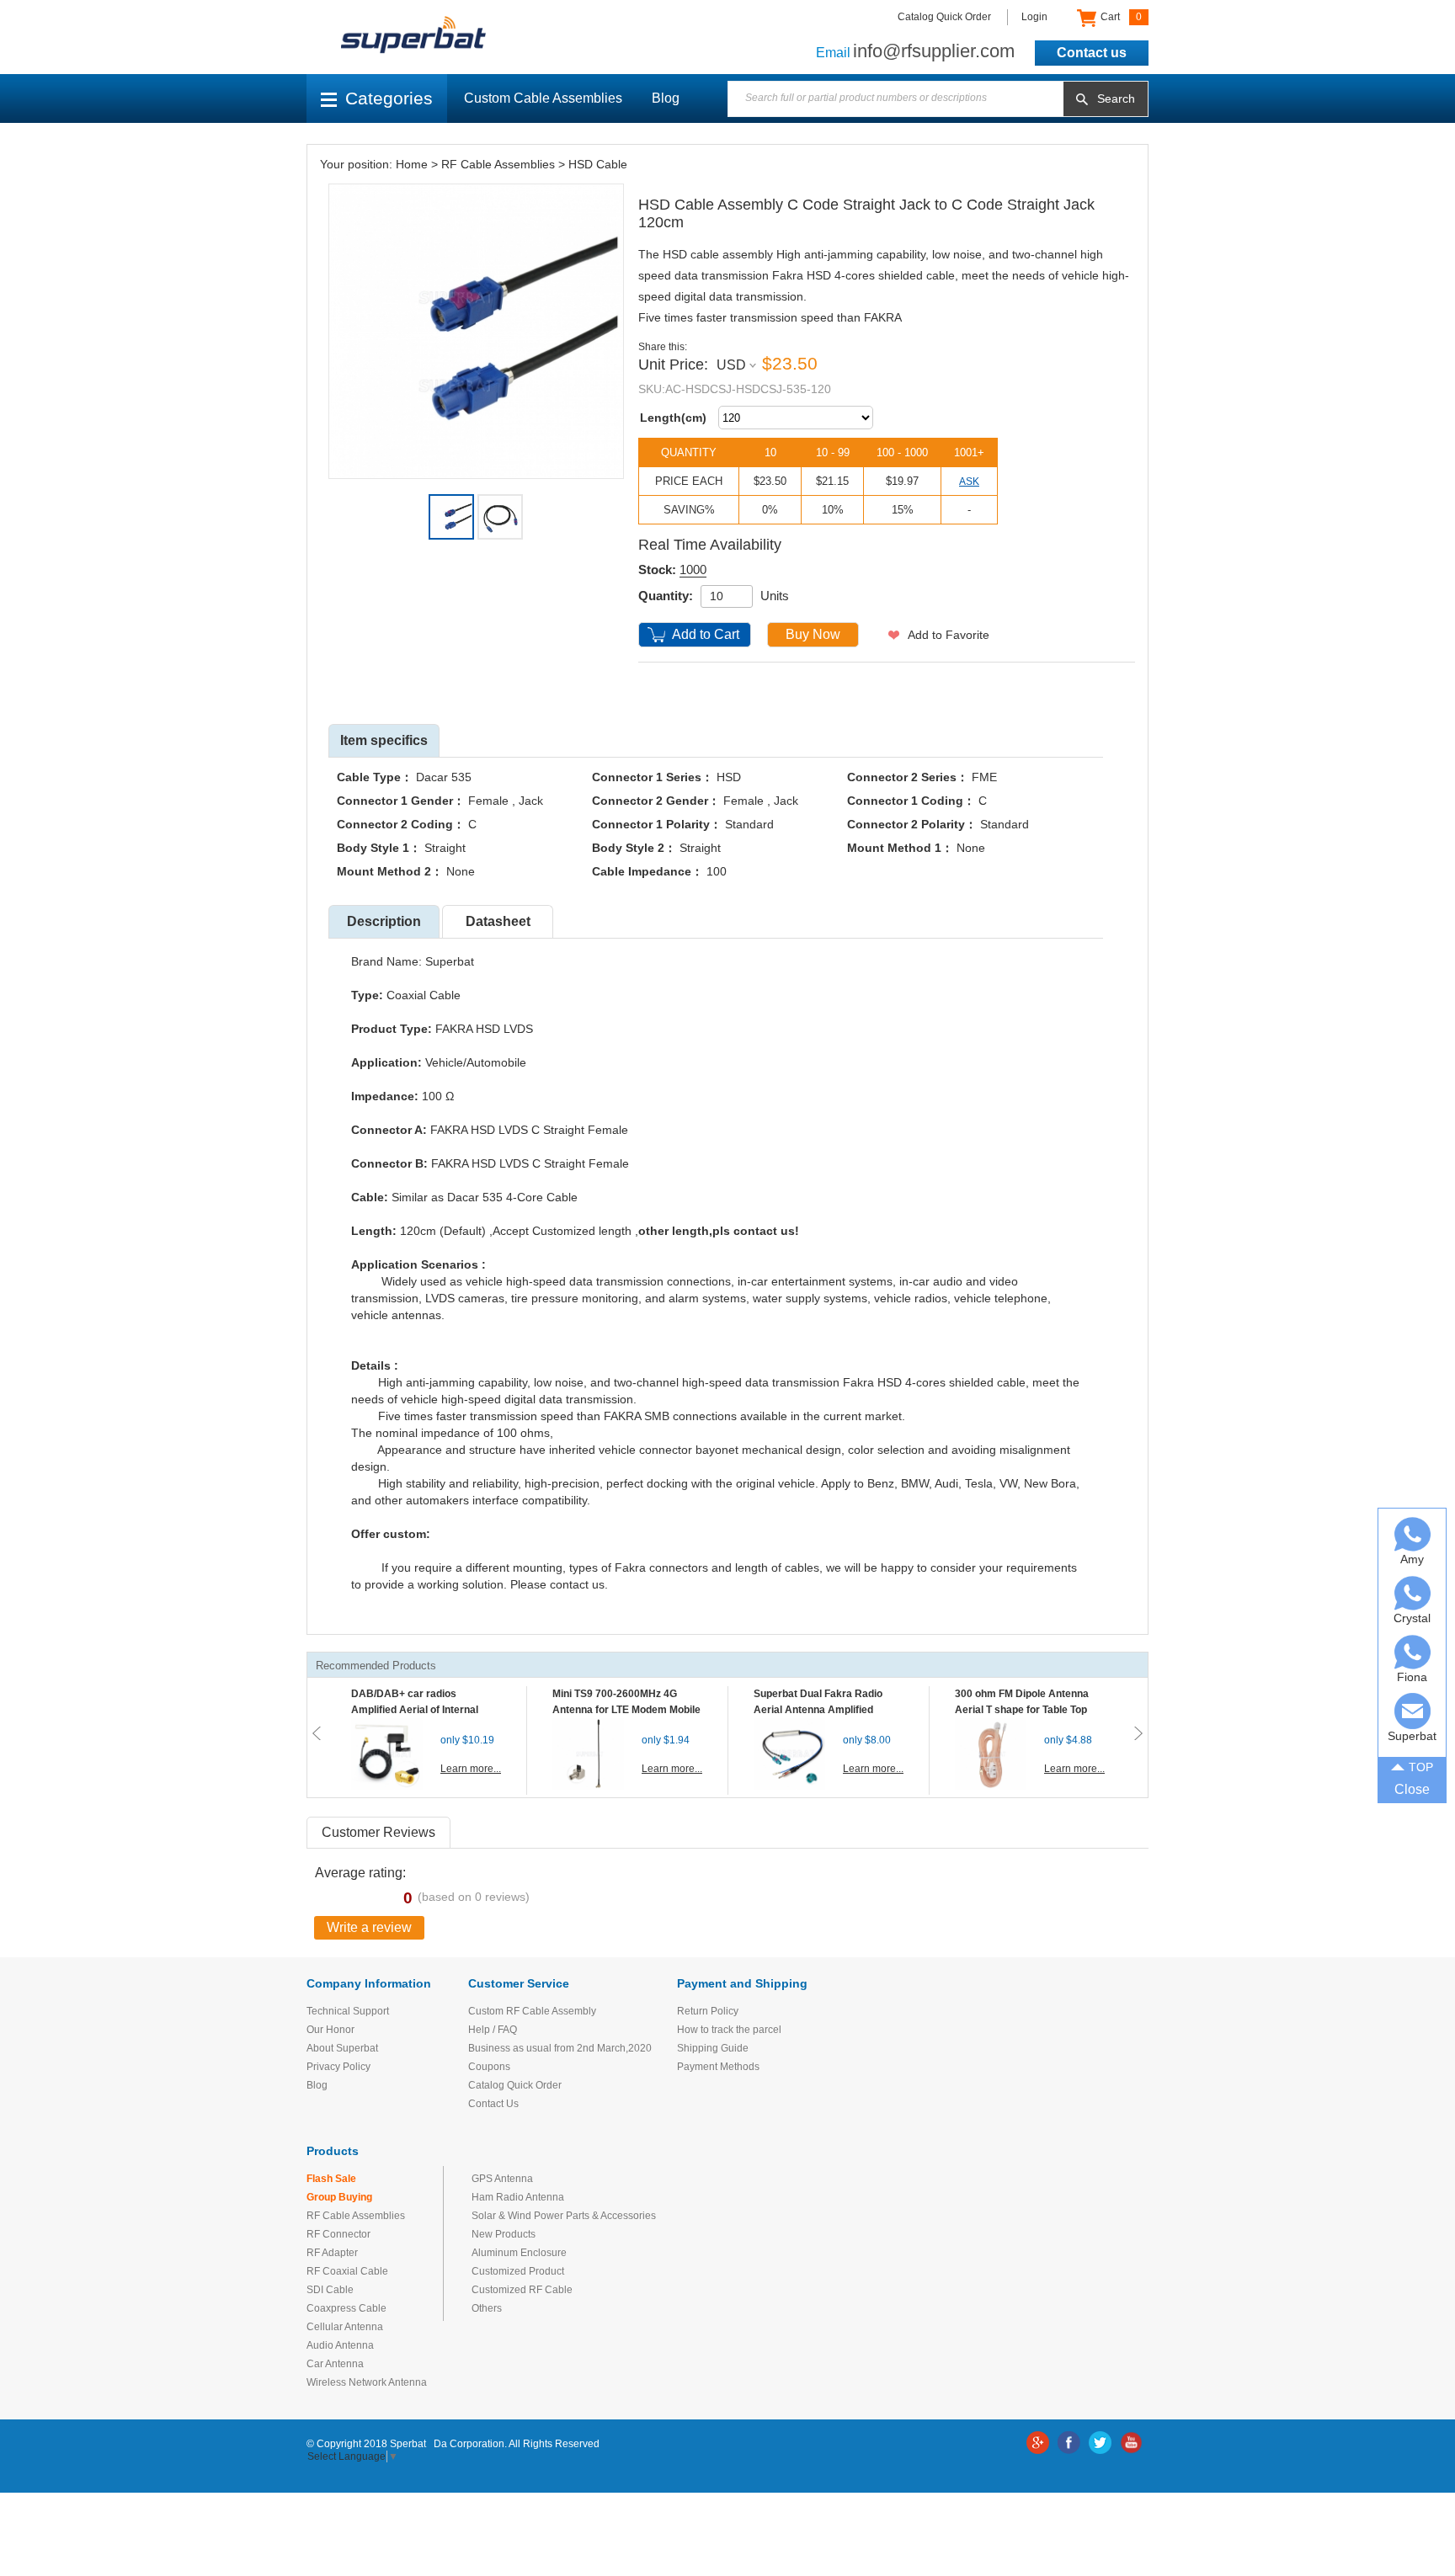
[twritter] (1100, 2443)
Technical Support (348, 2011)
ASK (969, 482)
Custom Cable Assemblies (543, 98)
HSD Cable (598, 164)
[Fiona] (1412, 1652)
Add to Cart (706, 634)
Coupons (489, 2067)
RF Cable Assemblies (498, 164)
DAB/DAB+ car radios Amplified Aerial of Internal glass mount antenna (415, 1710)
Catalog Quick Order (944, 17)
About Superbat (342, 2048)
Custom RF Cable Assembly (532, 2011)
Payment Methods (718, 2067)
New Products (504, 2234)
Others (487, 2308)
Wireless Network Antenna (367, 2382)
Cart (1120, 17)
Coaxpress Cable (346, 2308)
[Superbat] (1412, 1711)
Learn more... (471, 1769)
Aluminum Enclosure (519, 2253)
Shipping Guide (713, 2048)
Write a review (369, 1927)
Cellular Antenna (345, 2327)
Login (1034, 17)
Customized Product (518, 2271)
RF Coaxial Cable (347, 2271)
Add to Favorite (949, 635)
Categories (389, 98)
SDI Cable (330, 2290)
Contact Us (493, 2104)
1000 (693, 569)
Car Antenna (335, 2364)
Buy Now (813, 634)
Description (384, 921)
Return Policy (708, 2011)
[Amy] (1412, 1534)
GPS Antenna (502, 2179)
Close (1412, 1789)
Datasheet (498, 921)
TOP (1421, 1767)
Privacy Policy (338, 2067)
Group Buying (339, 2197)
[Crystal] (1412, 1593)
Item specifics (384, 740)
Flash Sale (331, 2179)
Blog (666, 98)
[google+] (1038, 2443)
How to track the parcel (729, 2030)
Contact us (1092, 53)
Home (412, 164)
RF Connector (338, 2234)
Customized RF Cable (522, 2290)
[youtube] (1131, 2443)
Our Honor (330, 2030)
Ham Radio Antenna (518, 2197)
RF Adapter (332, 2253)
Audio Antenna (340, 2345)
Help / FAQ (493, 2030)
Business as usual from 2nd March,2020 (560, 2048)
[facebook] (1069, 2443)
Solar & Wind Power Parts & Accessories (564, 2216)
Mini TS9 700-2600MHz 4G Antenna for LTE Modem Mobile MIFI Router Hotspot (626, 1710)
